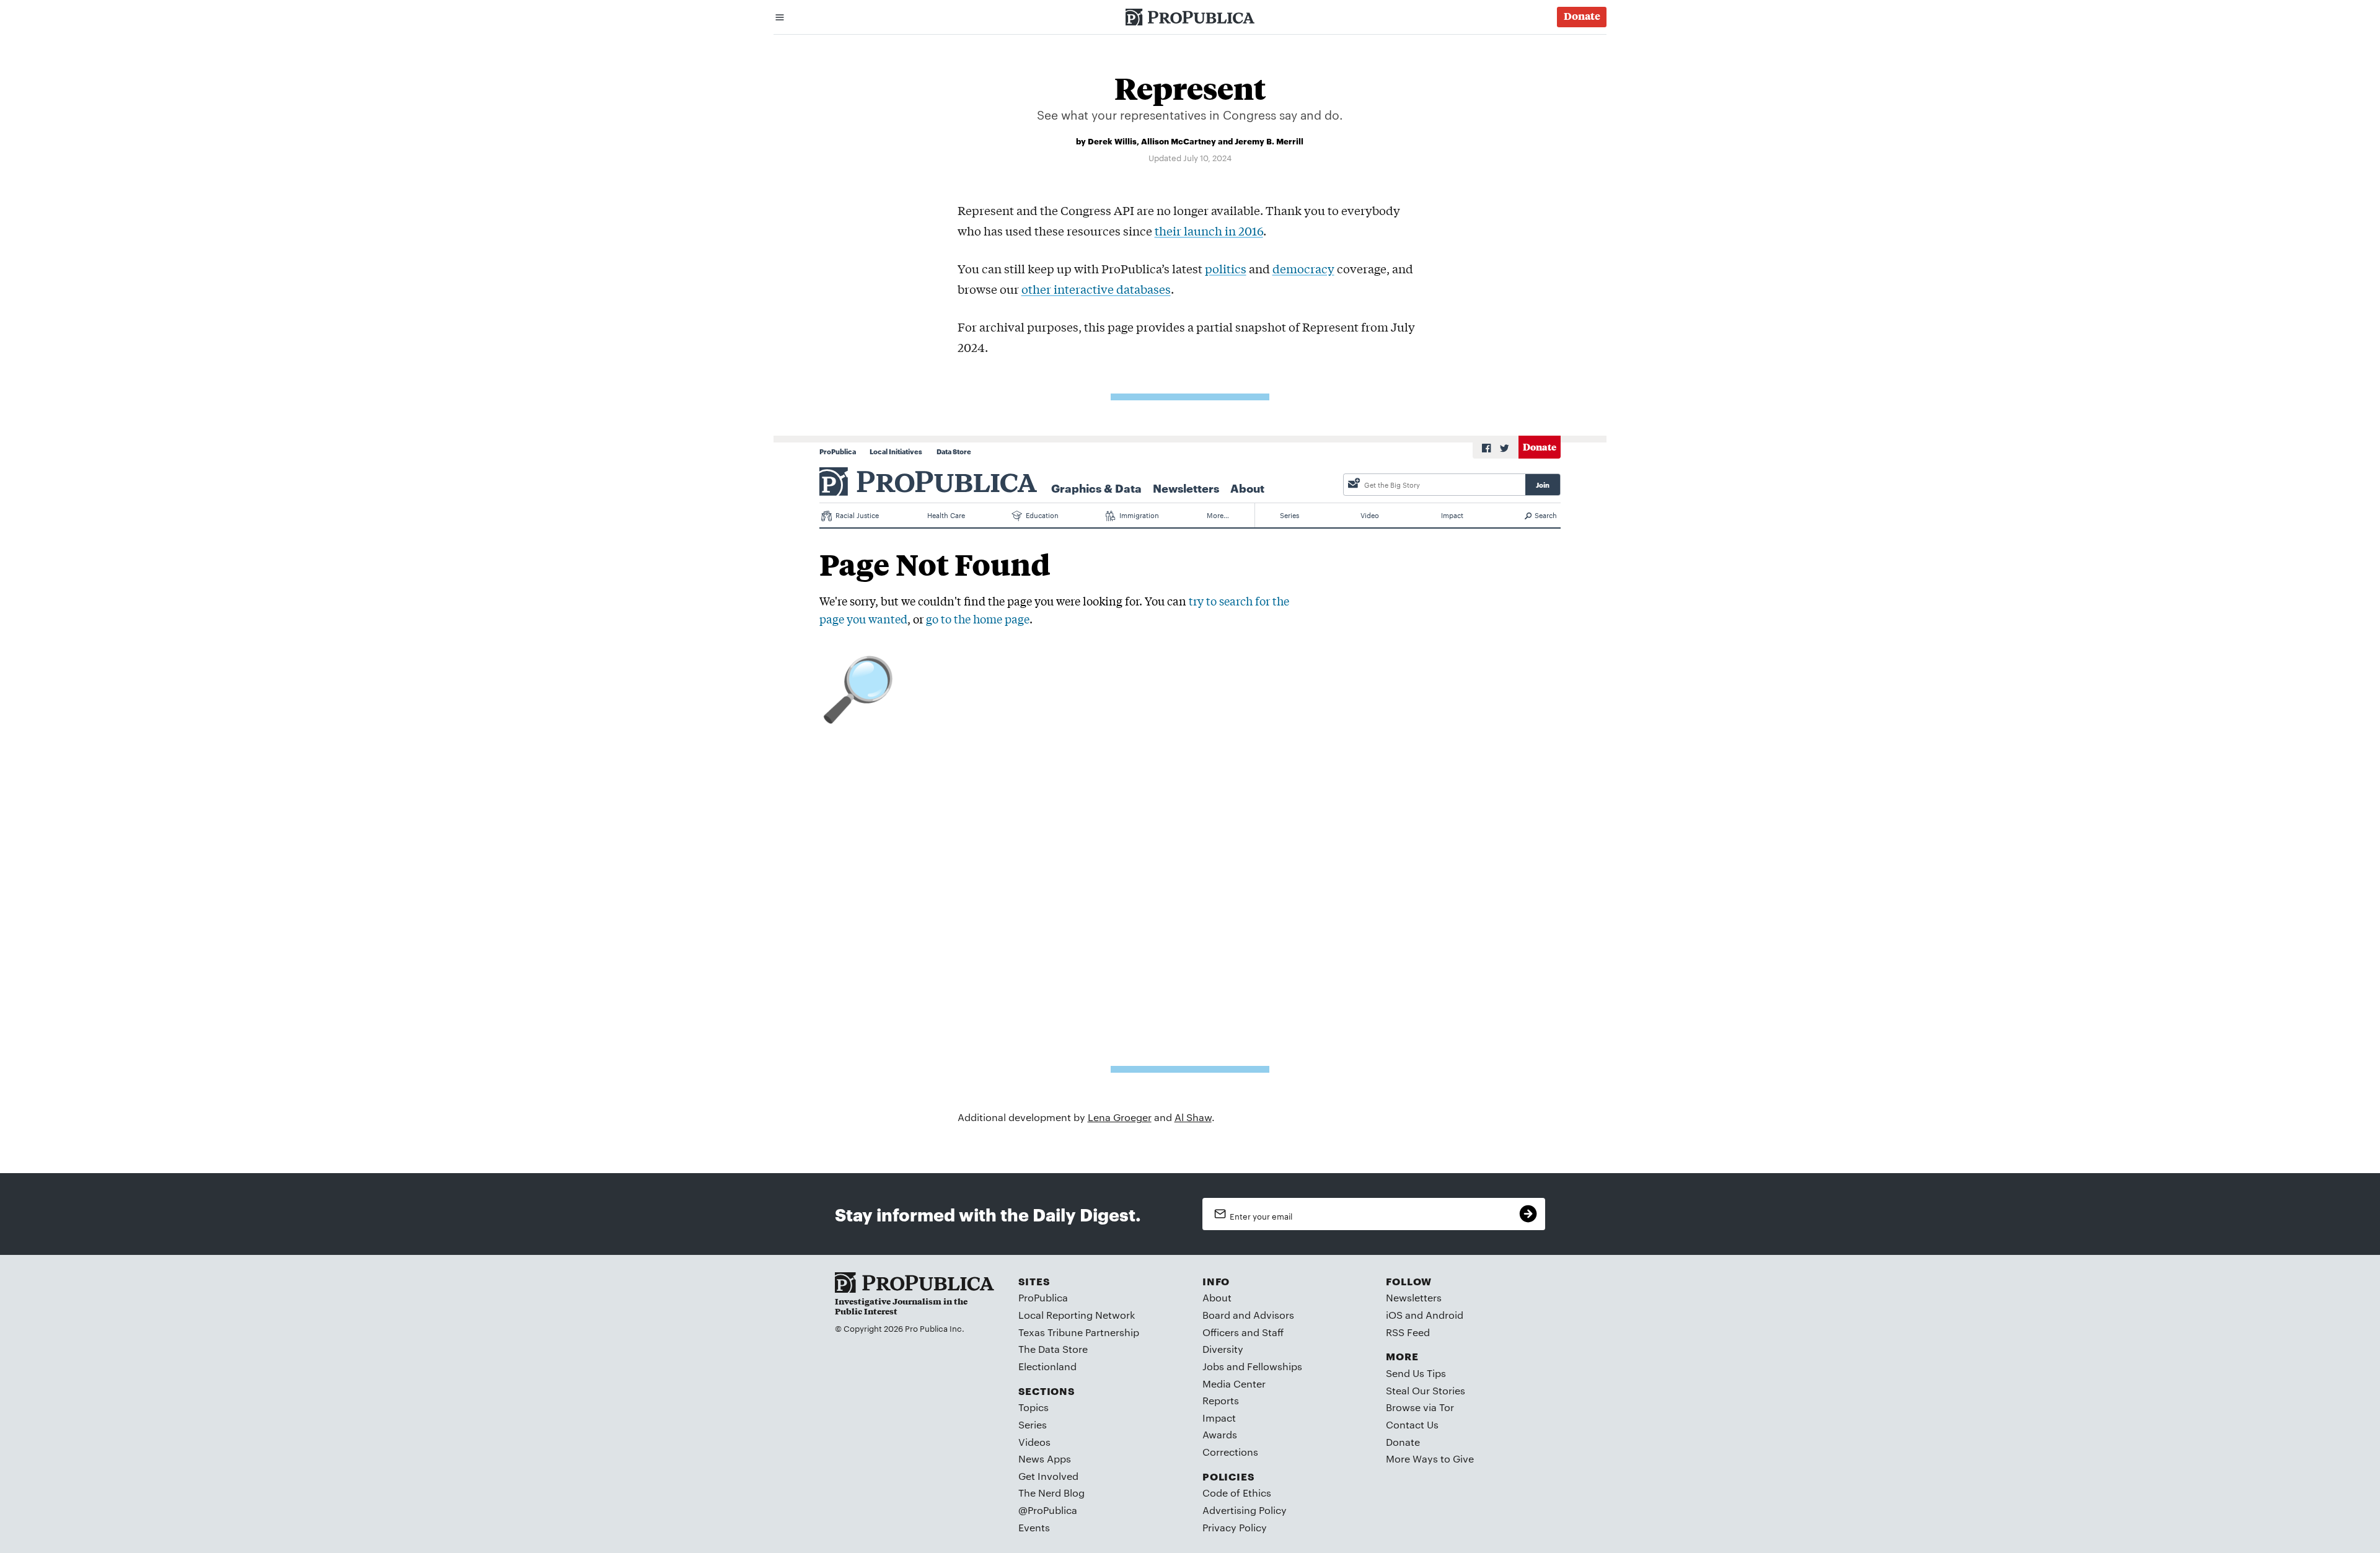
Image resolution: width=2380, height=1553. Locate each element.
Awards (1220, 1434)
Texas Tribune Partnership (1079, 1332)
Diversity (1223, 1349)
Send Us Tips (1416, 1373)
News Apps (1045, 1458)
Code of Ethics (1237, 1493)
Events (1034, 1527)
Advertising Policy (1245, 1510)
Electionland (1047, 1366)
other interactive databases (1096, 289)
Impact (1219, 1418)
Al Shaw (1193, 1117)
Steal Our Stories (1426, 1390)
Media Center (1234, 1384)
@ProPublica (1048, 1510)
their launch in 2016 (1209, 231)
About (1217, 1297)
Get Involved (1048, 1476)
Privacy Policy (1235, 1527)
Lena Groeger (1120, 1117)
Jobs (1213, 1366)
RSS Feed (1408, 1332)
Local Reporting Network (1077, 1315)
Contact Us (1412, 1424)
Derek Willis (1112, 141)
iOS (1394, 1315)
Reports (1221, 1400)
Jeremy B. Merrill (1269, 141)
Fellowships (1275, 1366)
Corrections (1230, 1452)
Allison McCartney (1179, 141)
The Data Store (1053, 1349)
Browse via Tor (1420, 1407)
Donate (1403, 1442)
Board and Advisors (1248, 1315)
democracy (1303, 268)
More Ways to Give (1430, 1458)
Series (1033, 1424)
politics (1226, 268)
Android (1444, 1315)
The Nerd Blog (1051, 1493)
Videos (1034, 1442)
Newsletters (1414, 1297)
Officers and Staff (1243, 1332)
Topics (1034, 1407)
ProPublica (1043, 1297)
